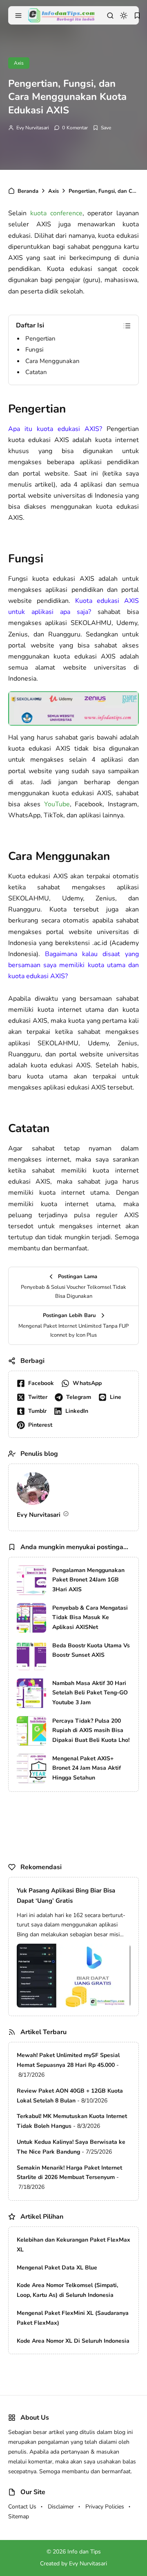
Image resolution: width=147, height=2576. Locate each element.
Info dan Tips (84, 2552)
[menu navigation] (18, 16)
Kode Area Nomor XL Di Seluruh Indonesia (73, 2341)
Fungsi (34, 350)
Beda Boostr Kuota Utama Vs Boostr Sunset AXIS (91, 1650)
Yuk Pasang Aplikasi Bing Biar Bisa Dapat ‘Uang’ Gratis (66, 1896)
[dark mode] (124, 16)
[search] (110, 16)
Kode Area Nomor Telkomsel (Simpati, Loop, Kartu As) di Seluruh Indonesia (67, 2290)
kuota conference (56, 213)
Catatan (36, 372)
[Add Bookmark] (102, 128)
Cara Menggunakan (52, 361)
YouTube (57, 804)
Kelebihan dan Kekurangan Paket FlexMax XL (73, 2245)
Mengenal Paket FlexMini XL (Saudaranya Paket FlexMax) (73, 2318)
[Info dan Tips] (61, 15)
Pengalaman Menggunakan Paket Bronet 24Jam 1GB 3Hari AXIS (88, 1580)
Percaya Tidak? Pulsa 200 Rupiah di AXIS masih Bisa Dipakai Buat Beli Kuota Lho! (91, 1731)
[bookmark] (137, 16)
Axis (19, 63)
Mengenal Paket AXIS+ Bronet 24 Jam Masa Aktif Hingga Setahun (87, 1768)
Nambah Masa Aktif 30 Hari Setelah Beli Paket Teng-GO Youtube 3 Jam (90, 1693)
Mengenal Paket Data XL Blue (57, 2268)
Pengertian (40, 338)
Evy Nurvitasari (33, 128)
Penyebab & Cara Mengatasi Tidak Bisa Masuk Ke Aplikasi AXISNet (90, 1618)
